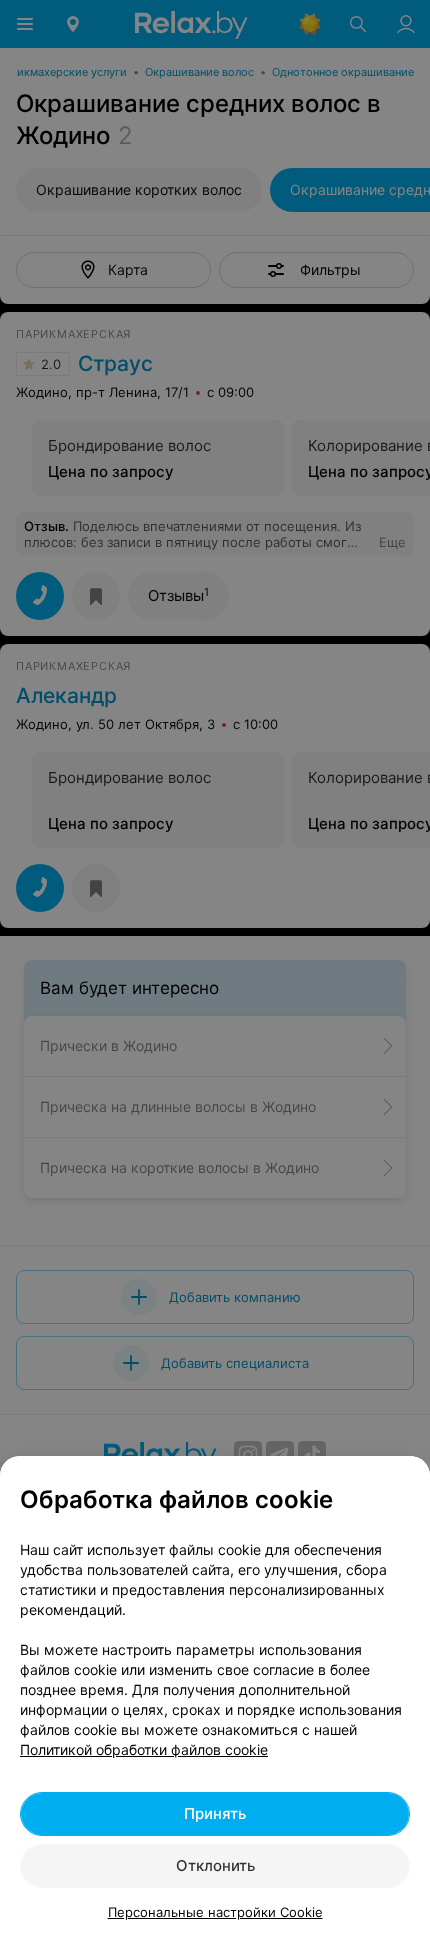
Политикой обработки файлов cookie (144, 1749)
